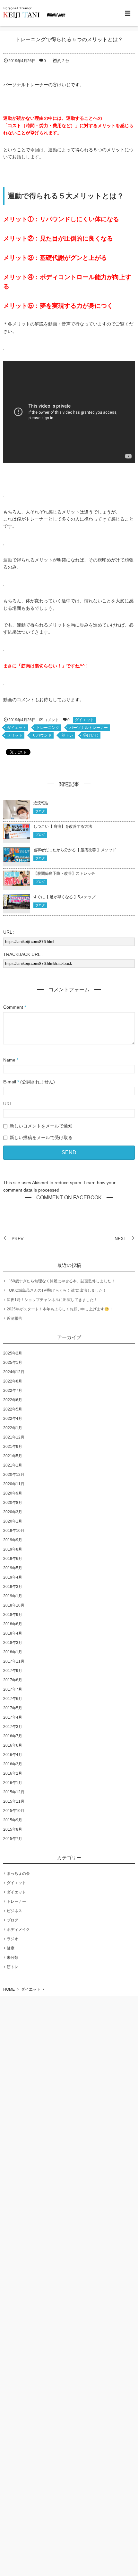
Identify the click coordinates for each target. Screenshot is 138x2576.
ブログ (40, 811)
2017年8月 (13, 1680)
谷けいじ (91, 735)
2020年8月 (13, 1503)
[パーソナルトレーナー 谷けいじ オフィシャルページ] (35, 13)
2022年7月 (13, 1391)
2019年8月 (13, 1549)
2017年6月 (13, 1699)
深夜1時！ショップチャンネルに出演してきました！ (52, 1300)
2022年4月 (13, 1419)
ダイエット (84, 720)
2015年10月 (14, 1811)
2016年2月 (13, 1773)
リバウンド (42, 735)
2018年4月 (13, 1633)
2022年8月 (13, 1381)
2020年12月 (14, 1475)
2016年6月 (13, 1745)
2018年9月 (13, 1615)
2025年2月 (13, 1353)
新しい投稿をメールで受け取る (41, 1137)
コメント (51, 720)
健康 (11, 1948)
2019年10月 (14, 1531)
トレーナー (16, 1901)
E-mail (10, 1082)
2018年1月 (13, 1652)
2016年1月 (13, 1783)
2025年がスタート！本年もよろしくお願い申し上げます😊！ (60, 1309)
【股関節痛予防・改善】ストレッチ (64, 873)
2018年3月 (13, 1643)
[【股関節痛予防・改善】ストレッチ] (17, 882)
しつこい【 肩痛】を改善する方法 (63, 826)
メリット (15, 735)
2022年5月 (13, 1409)
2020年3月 (13, 1512)
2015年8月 (13, 1829)
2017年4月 (13, 1717)
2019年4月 (13, 1577)
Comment (13, 1007)
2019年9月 (13, 1540)
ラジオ (13, 1939)
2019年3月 (13, 1587)
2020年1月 (13, 1521)
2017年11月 (14, 1661)
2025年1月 (13, 1363)
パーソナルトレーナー (89, 728)
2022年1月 (13, 1428)
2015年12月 (14, 1792)
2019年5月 (13, 1568)
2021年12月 (14, 1437)
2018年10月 (14, 1605)
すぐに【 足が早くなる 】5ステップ (65, 897)
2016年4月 (13, 1755)
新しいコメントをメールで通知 (41, 1126)
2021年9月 (13, 1447)
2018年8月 (13, 1624)
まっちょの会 (18, 1873)
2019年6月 (13, 1559)
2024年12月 (14, 1372)
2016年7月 (13, 1736)
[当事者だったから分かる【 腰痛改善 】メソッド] (17, 858)
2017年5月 (13, 1708)
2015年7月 (13, 1839)
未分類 (13, 1958)
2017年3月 (13, 1727)
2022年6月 (13, 1400)
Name (9, 1060)
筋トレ (67, 735)
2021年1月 (13, 1465)
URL (8, 1104)
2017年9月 (13, 1671)
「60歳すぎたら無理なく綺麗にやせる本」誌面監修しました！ (61, 1281)
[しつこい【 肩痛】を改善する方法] (17, 835)
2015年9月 (13, 1820)
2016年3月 (13, 1764)
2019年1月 (13, 1596)
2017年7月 (13, 1689)
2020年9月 (13, 1493)
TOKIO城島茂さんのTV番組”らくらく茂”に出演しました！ (57, 1290)
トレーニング (48, 728)
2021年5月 (13, 1456)
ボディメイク (18, 1930)
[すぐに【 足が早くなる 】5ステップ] (17, 906)
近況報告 (41, 803)
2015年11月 (14, 1801)
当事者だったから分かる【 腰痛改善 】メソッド (75, 850)
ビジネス (14, 1911)
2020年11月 (14, 1484)
